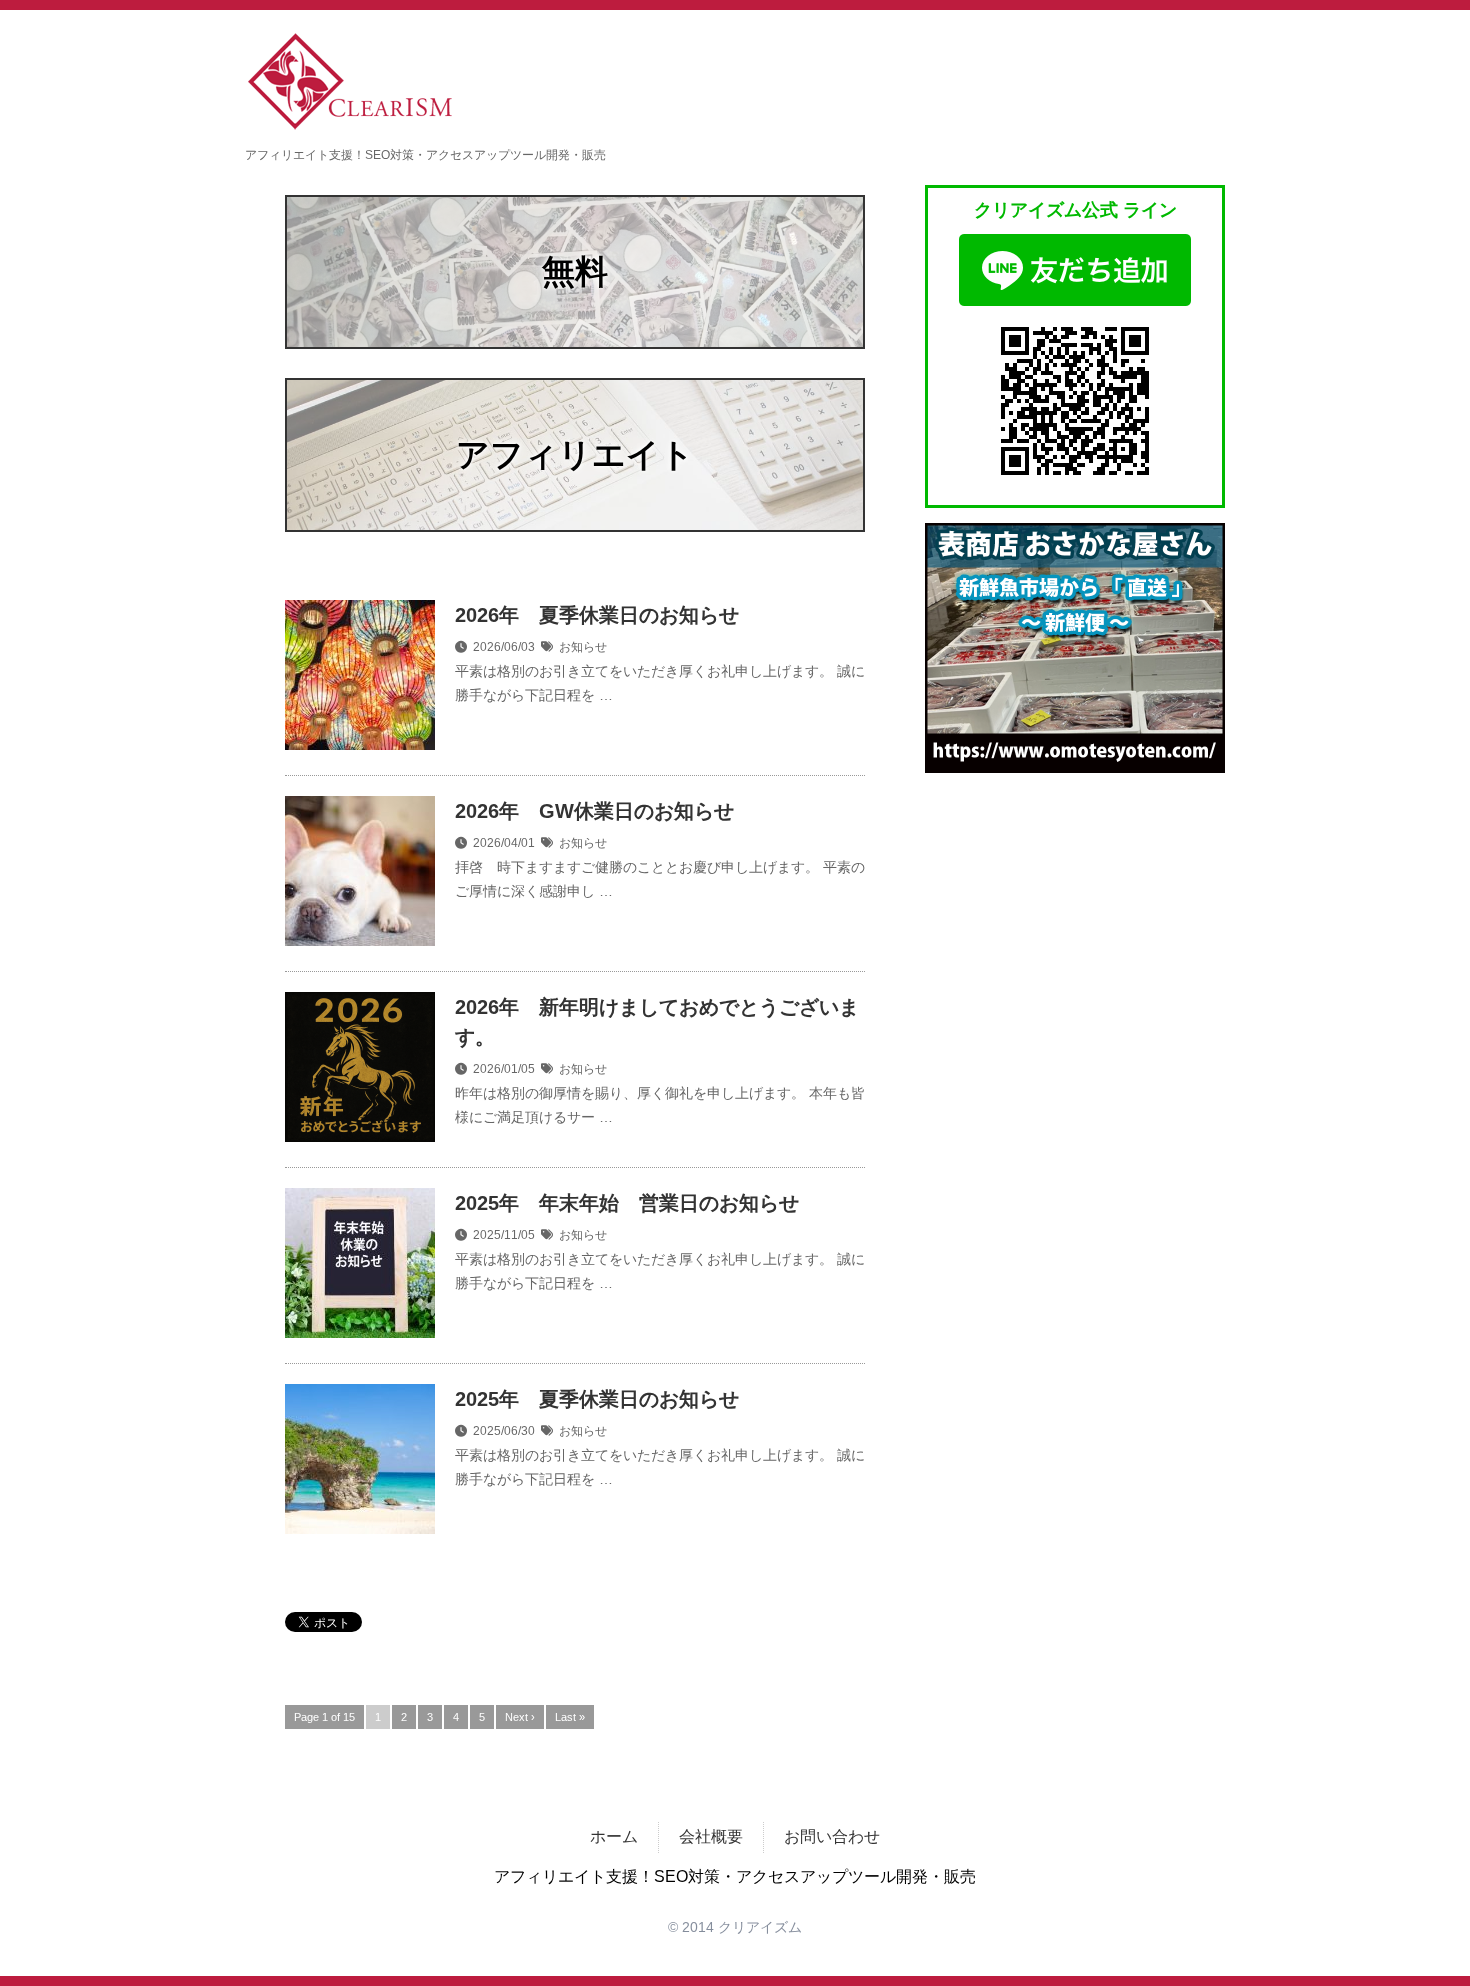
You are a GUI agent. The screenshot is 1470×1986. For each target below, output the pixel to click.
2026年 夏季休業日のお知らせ (597, 615)
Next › (520, 1717)
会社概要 (711, 1836)
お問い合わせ (832, 1836)
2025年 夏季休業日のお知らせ (597, 1399)
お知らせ (583, 647)
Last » (570, 1717)
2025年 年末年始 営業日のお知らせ (627, 1203)
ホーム (614, 1836)
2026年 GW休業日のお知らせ (594, 811)
